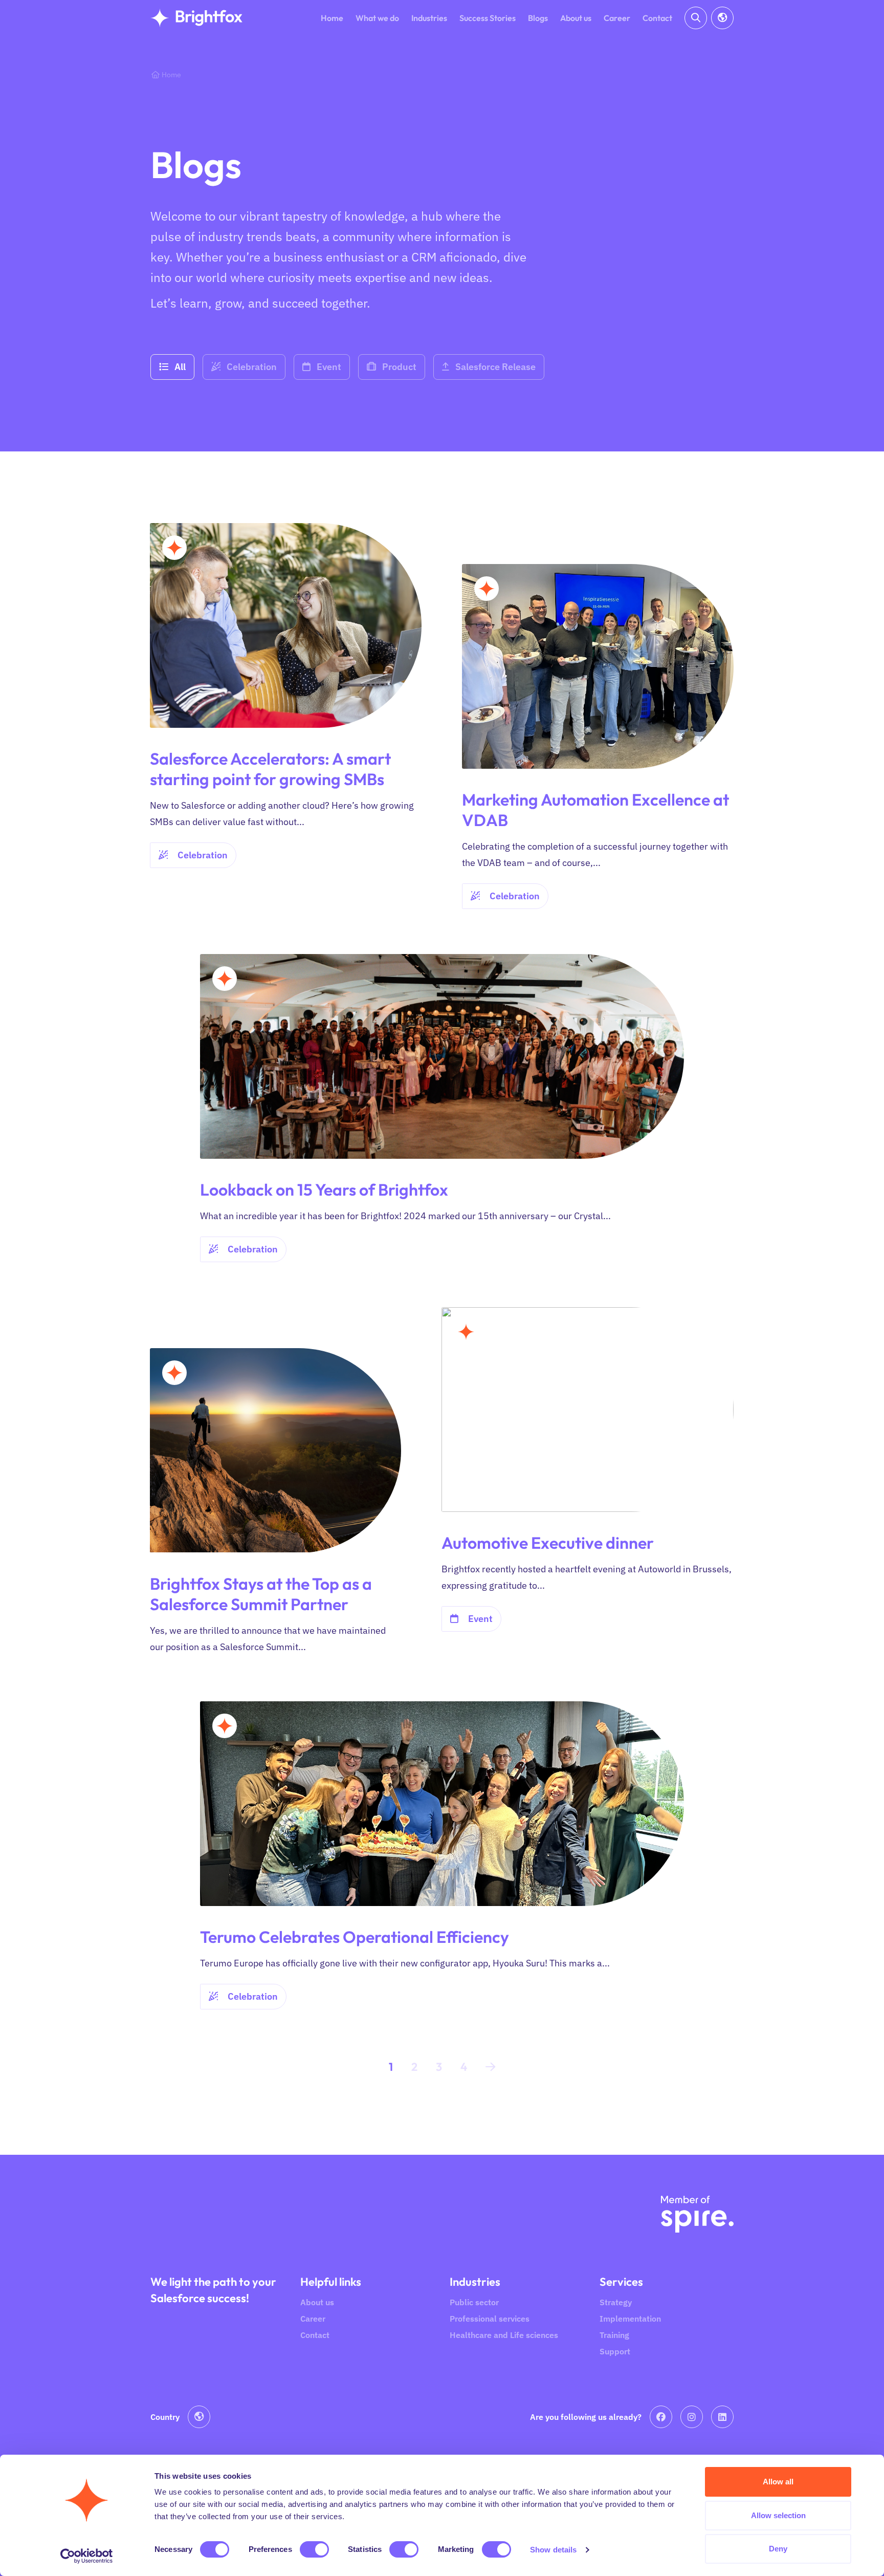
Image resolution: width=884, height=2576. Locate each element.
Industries (429, 18)
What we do (377, 18)
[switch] (314, 2549)
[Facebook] (661, 2417)
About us (576, 18)
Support (615, 2351)
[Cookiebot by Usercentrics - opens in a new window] (87, 2556)
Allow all (778, 2482)
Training (614, 2335)
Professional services (490, 2319)
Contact (657, 18)
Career (617, 18)
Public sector (474, 2302)
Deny (778, 2549)
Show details (553, 2550)
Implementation (630, 2319)
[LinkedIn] (722, 2417)
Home (332, 18)
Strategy (616, 2302)
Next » (490, 2069)
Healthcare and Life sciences (504, 2335)
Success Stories (488, 18)
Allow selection (778, 2515)
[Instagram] (692, 2417)
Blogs (538, 18)
